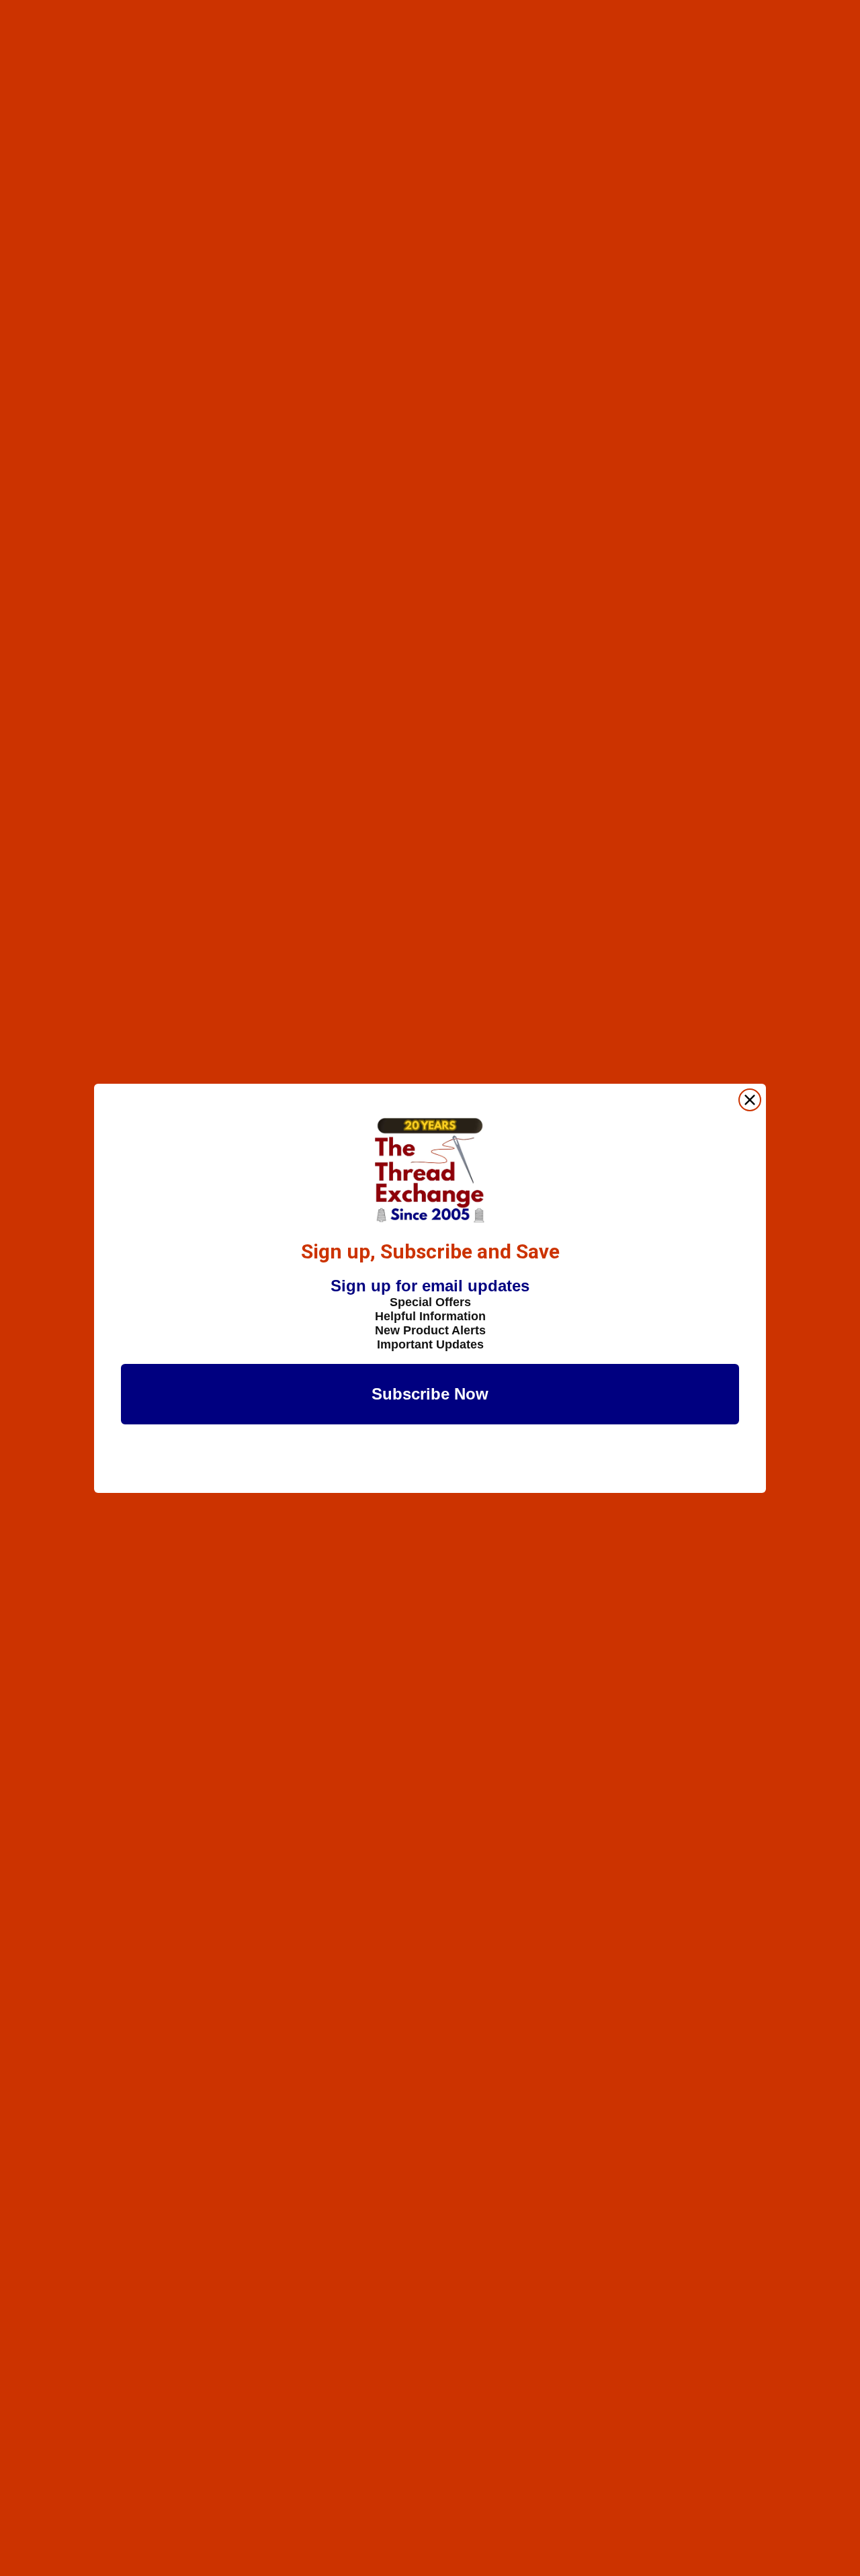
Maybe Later (430, 1461)
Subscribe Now (430, 1394)
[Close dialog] (750, 1100)
